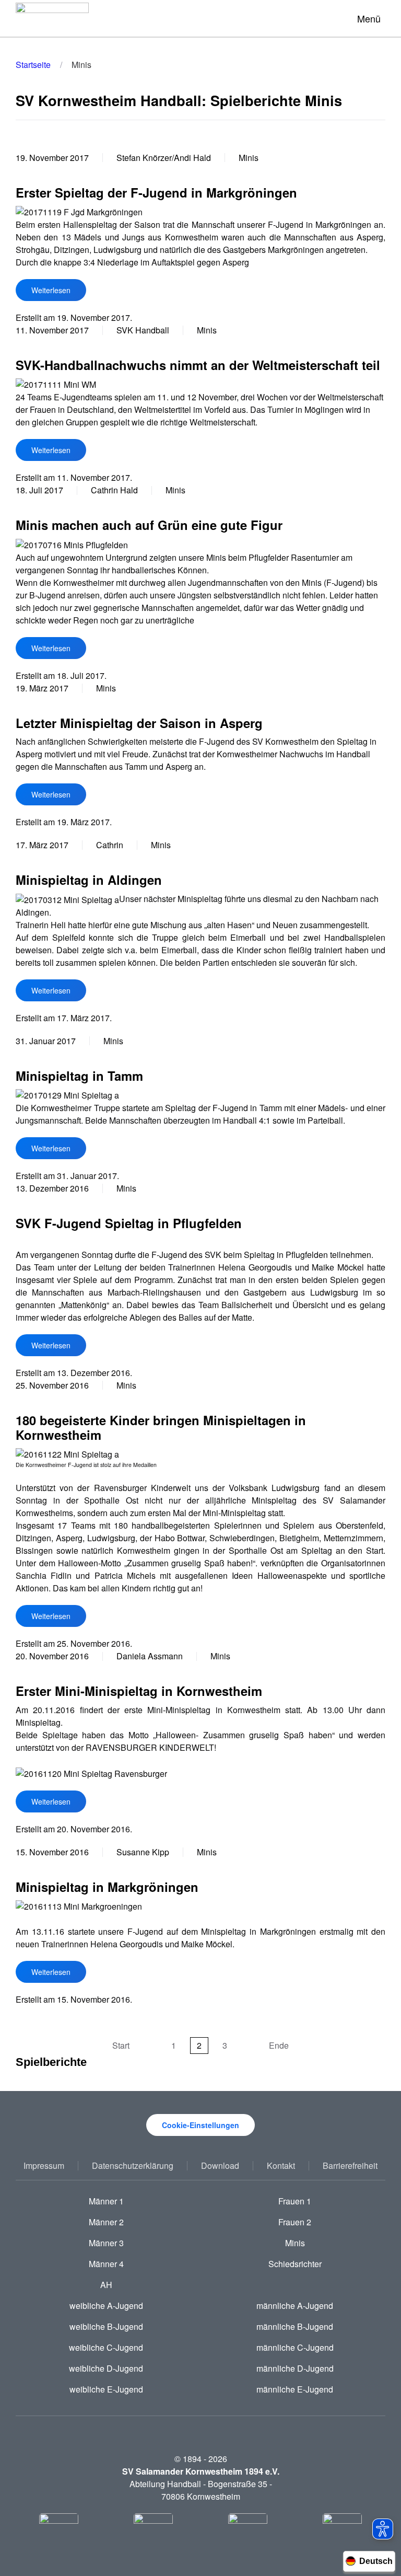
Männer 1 (106, 2201)
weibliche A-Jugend (106, 2306)
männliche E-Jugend (295, 2389)
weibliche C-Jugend (106, 2347)
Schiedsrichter (295, 2264)
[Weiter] (248, 2046)
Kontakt (281, 2165)
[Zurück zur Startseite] (52, 18)
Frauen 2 (295, 2222)
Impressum (44, 2165)
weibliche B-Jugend (106, 2326)
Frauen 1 (295, 2201)
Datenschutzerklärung (133, 2165)
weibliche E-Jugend (106, 2389)
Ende (279, 2045)
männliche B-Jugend (295, 2326)
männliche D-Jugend (295, 2368)
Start (121, 2045)
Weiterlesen (51, 290)
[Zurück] (150, 2046)
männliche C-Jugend (295, 2347)
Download (220, 2165)
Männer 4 (106, 2264)
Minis (295, 2243)
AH (106, 2285)
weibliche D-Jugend (106, 2368)
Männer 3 (106, 2243)
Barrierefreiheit (350, 2165)
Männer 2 (106, 2222)
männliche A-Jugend (295, 2306)
